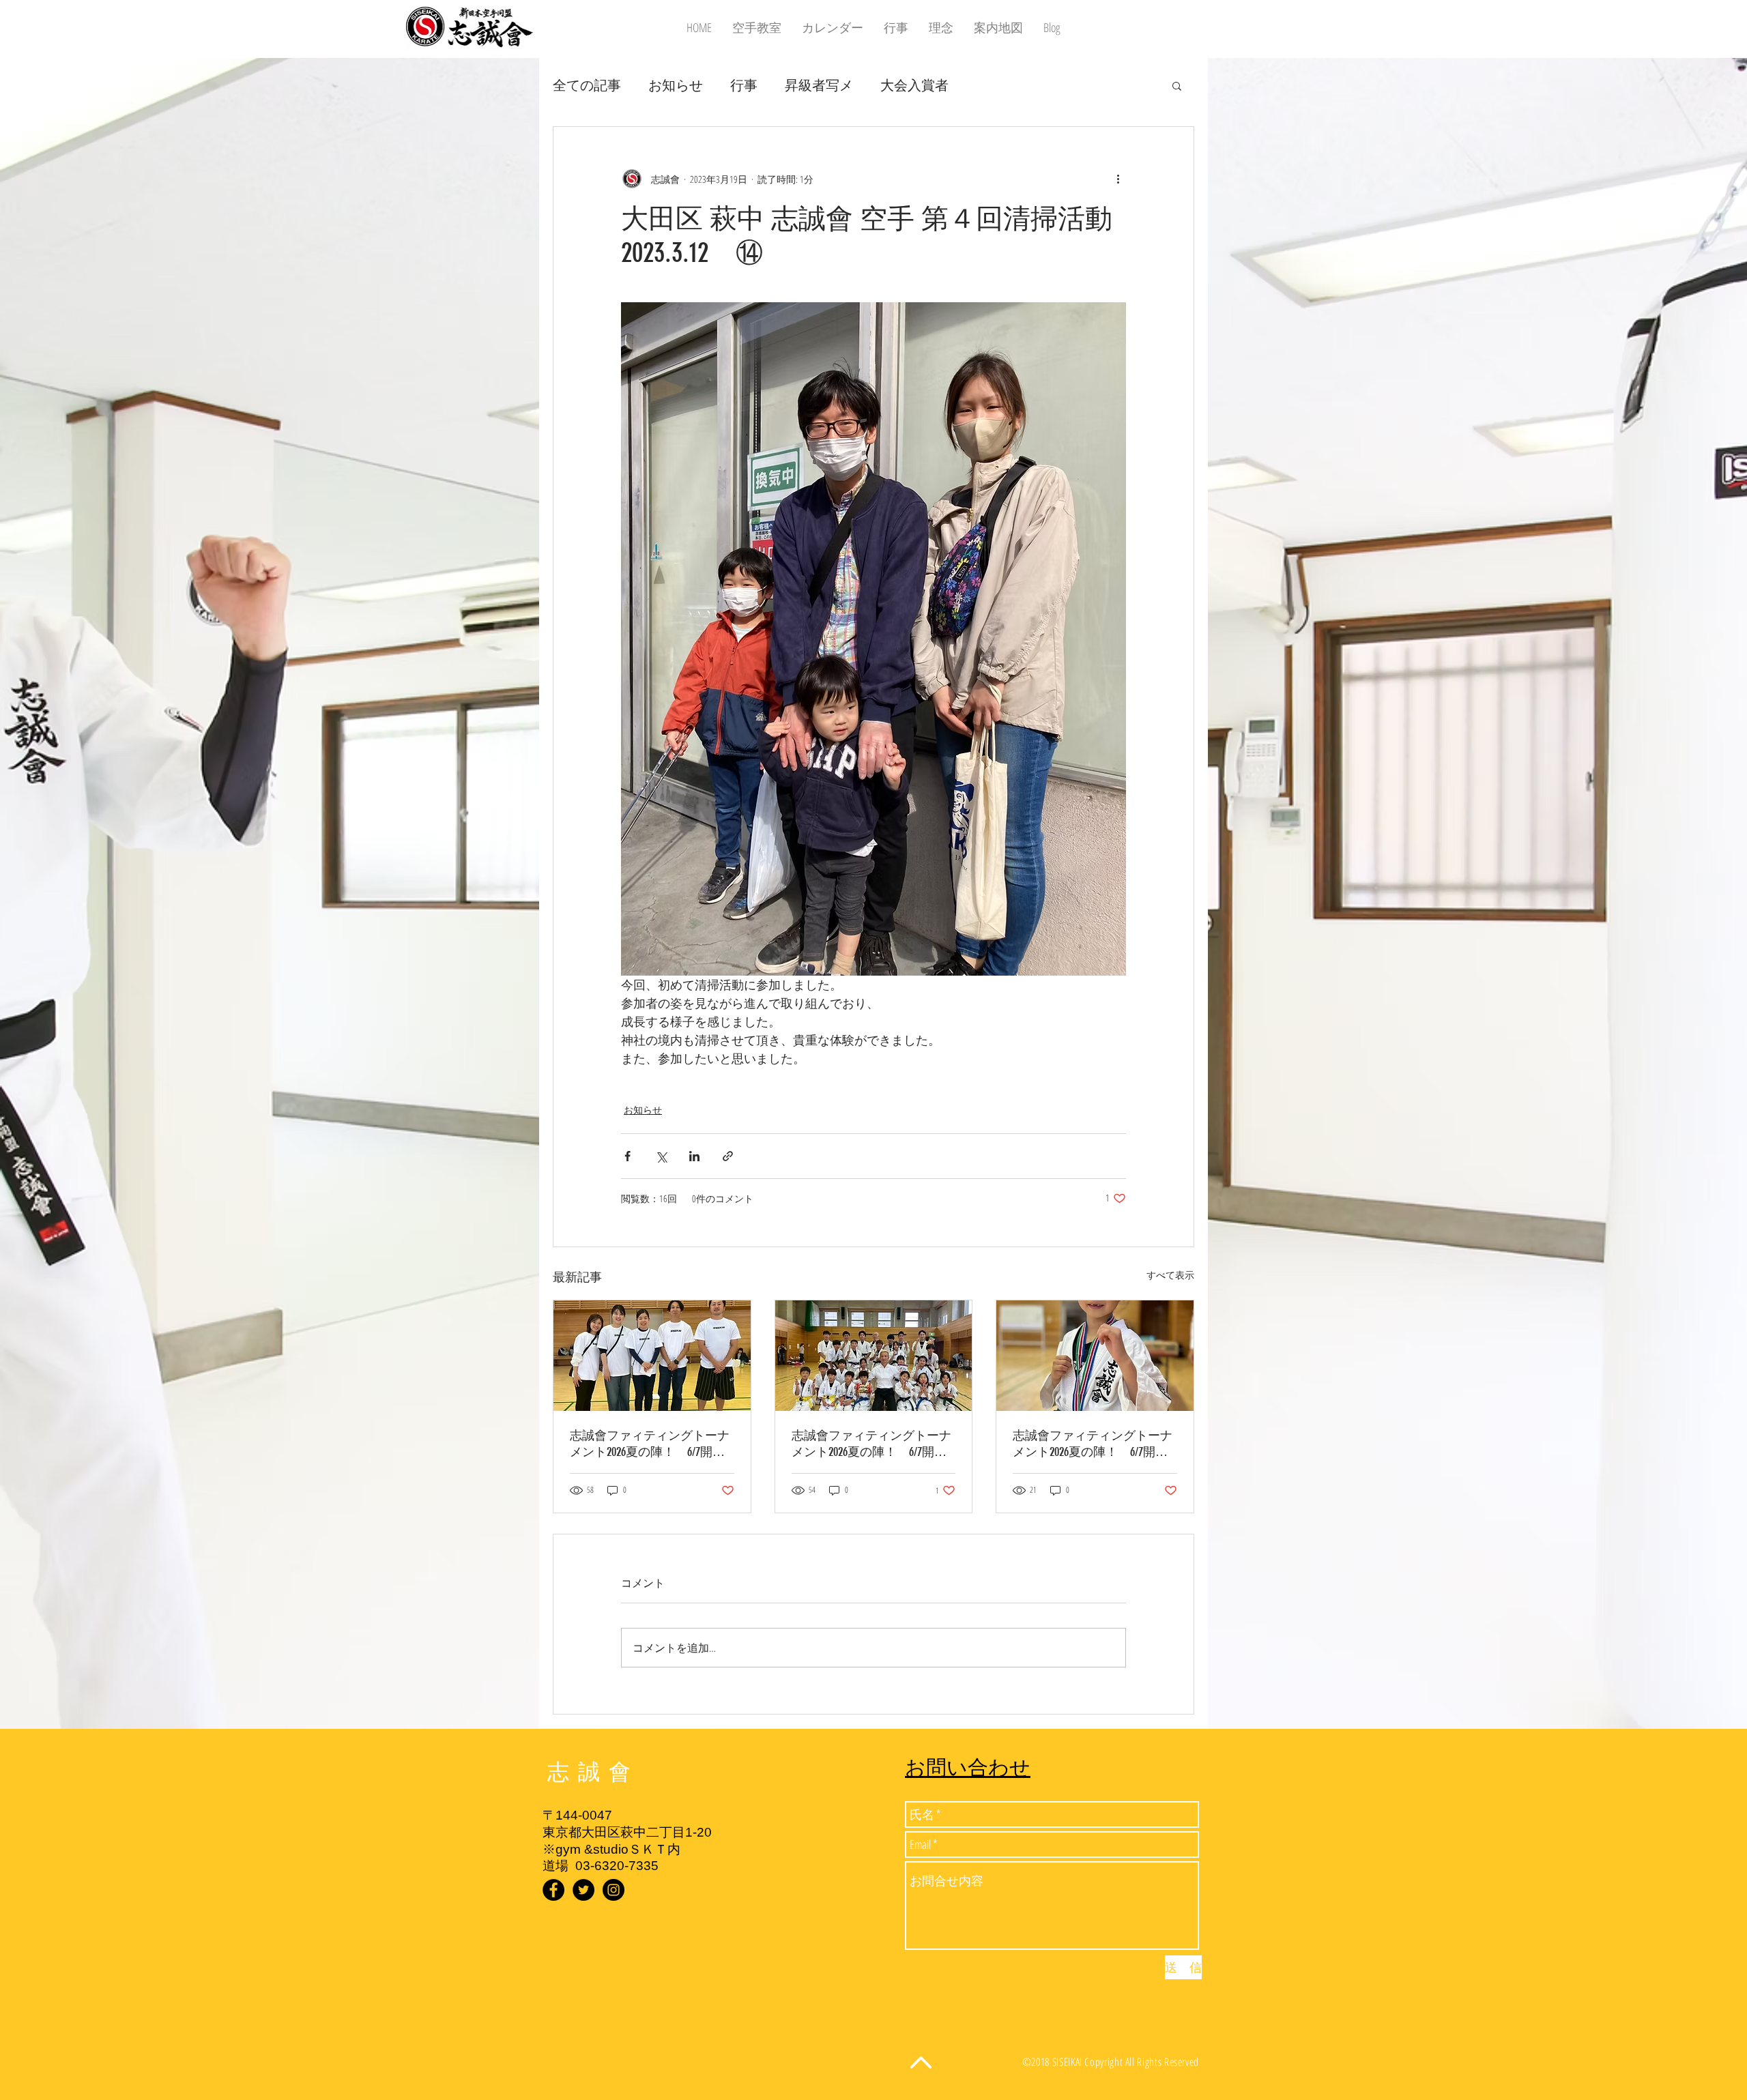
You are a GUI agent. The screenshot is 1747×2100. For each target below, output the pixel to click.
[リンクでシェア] (728, 1156)
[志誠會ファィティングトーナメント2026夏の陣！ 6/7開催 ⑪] (1095, 1356)
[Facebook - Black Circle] (553, 1890)
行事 (744, 85)
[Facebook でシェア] (627, 1156)
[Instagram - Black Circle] (613, 1890)
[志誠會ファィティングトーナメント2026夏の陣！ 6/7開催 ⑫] (652, 1356)
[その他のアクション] (1118, 179)
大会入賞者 (914, 85)
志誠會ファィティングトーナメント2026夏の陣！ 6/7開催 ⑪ (1095, 1444)
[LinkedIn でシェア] (694, 1156)
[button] (1177, 85)
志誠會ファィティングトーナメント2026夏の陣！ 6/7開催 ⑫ (652, 1444)
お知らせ (676, 85)
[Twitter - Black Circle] (583, 1890)
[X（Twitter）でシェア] (661, 1156)
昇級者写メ (819, 85)
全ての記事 (587, 85)
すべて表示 (1170, 1275)
